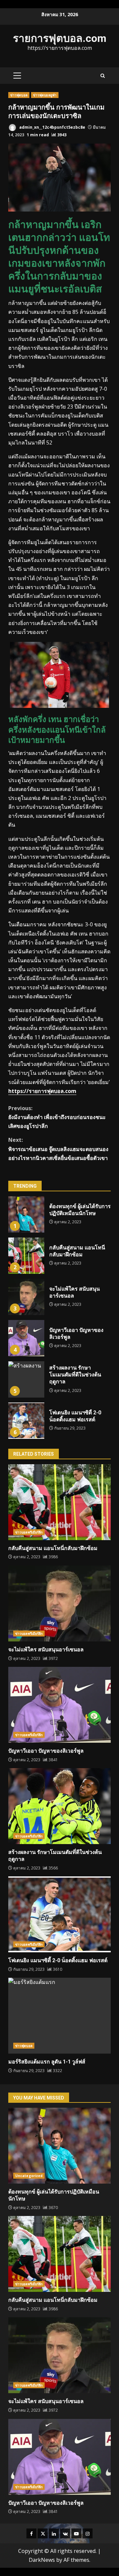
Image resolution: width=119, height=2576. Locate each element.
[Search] (103, 76)
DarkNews (42, 2560)
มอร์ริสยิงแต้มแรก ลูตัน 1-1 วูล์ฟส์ (59, 2016)
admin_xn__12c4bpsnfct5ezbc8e (52, 127)
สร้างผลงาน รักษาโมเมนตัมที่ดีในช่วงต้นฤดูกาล (26, 1379)
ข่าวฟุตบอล (19, 95)
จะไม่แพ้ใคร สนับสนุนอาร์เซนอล (26, 1297)
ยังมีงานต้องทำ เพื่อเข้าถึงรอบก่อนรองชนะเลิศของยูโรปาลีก (57, 1117)
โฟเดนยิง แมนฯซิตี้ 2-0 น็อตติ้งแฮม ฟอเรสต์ (26, 1421)
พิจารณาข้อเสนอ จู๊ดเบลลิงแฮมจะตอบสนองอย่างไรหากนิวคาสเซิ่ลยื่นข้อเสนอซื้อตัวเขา (58, 1149)
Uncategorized (29, 2176)
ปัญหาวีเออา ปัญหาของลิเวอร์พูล (26, 1338)
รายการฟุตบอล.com (60, 38)
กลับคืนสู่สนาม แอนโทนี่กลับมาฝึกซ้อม (26, 1256)
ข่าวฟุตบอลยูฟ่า (45, 95)
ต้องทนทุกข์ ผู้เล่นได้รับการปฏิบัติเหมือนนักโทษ (26, 1214)
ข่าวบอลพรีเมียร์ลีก (29, 1532)
